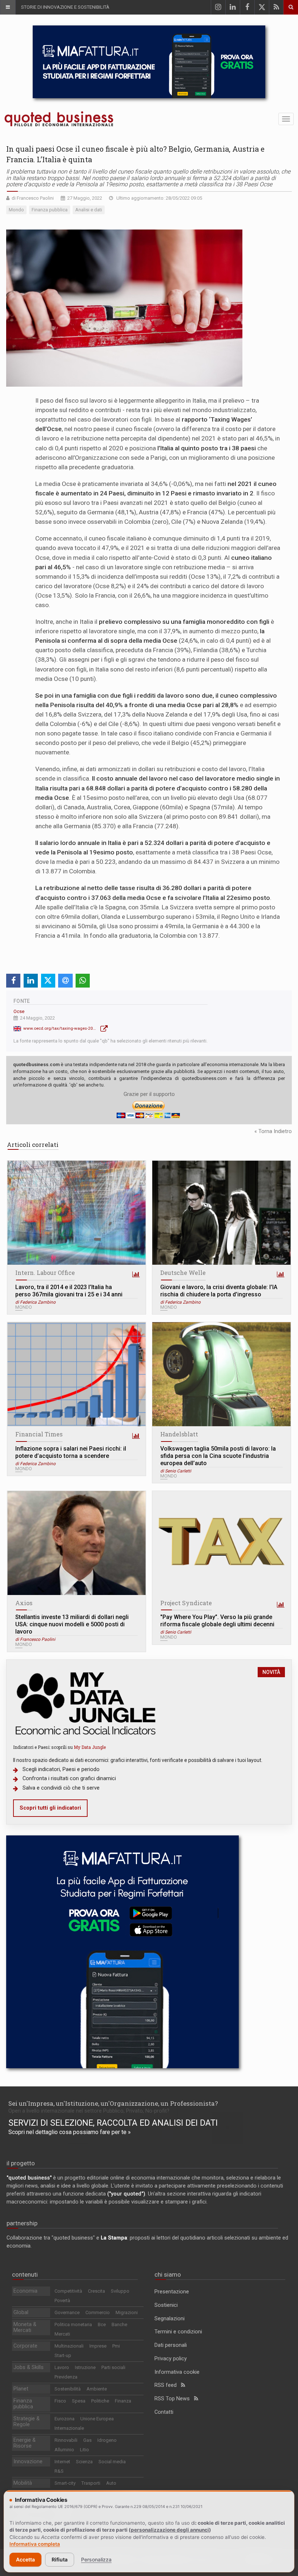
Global (21, 2312)
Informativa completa (35, 2544)
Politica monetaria (73, 2324)
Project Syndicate (186, 1603)
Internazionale (69, 2428)
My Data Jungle (90, 1747)
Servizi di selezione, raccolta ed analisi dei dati (113, 2123)
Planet (21, 2389)
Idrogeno (107, 2440)
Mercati (62, 2334)
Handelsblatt (179, 1434)
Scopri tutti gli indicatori (50, 1808)
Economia (25, 2291)
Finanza (123, 2401)
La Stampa (114, 2238)
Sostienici (166, 2305)
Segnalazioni (170, 2319)
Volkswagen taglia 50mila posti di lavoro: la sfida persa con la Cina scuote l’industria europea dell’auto (218, 1456)
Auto (111, 2483)
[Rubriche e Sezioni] (8, 7)
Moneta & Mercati (25, 2327)
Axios (24, 1603)
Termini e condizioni (178, 2332)
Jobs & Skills (29, 2367)
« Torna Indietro (273, 1131)
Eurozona (65, 2419)
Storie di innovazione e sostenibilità (65, 7)
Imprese (98, 2346)
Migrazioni (127, 2312)
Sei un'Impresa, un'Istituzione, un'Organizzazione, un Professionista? (113, 2103)
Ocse (19, 1011)
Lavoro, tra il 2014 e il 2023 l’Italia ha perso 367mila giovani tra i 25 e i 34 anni (69, 1291)
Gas (87, 2440)
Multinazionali (69, 2346)
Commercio (98, 2312)
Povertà (62, 2300)
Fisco (60, 2401)
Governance (67, 2312)
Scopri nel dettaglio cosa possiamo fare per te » (70, 2132)
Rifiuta (60, 2559)
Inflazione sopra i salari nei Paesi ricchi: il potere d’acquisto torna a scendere (71, 1452)
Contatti (164, 2412)
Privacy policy (171, 2359)
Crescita (96, 2291)
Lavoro (62, 2367)
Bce (102, 2324)
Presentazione (172, 2292)
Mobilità (23, 2483)
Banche (119, 2324)
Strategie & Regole (27, 2422)
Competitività (68, 2291)
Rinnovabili (66, 2440)
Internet (62, 2462)
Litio (84, 2450)
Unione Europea (97, 2419)
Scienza (84, 2462)
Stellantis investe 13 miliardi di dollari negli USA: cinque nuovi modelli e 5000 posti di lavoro (72, 1624)
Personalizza (96, 2559)
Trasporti (91, 2483)
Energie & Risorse (25, 2443)
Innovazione (28, 2462)
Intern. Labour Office (45, 1273)
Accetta (25, 2559)
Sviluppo (120, 2291)
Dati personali (171, 2345)
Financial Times (39, 1434)
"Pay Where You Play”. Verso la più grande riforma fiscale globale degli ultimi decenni (217, 1621)
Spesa (79, 2401)
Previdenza (66, 2377)
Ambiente (97, 2389)
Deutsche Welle (183, 1273)
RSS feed (168, 2385)
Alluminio (64, 2450)
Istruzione (85, 2367)
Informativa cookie (177, 2372)
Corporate (25, 2346)
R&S (59, 2471)
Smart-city (65, 2483)
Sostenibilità (68, 2389)
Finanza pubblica (23, 2404)
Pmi (116, 2346)
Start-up (63, 2355)
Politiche (100, 2401)
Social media (112, 2462)
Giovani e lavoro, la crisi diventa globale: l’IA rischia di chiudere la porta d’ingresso (219, 1291)
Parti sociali (113, 2367)
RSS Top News (174, 2399)
